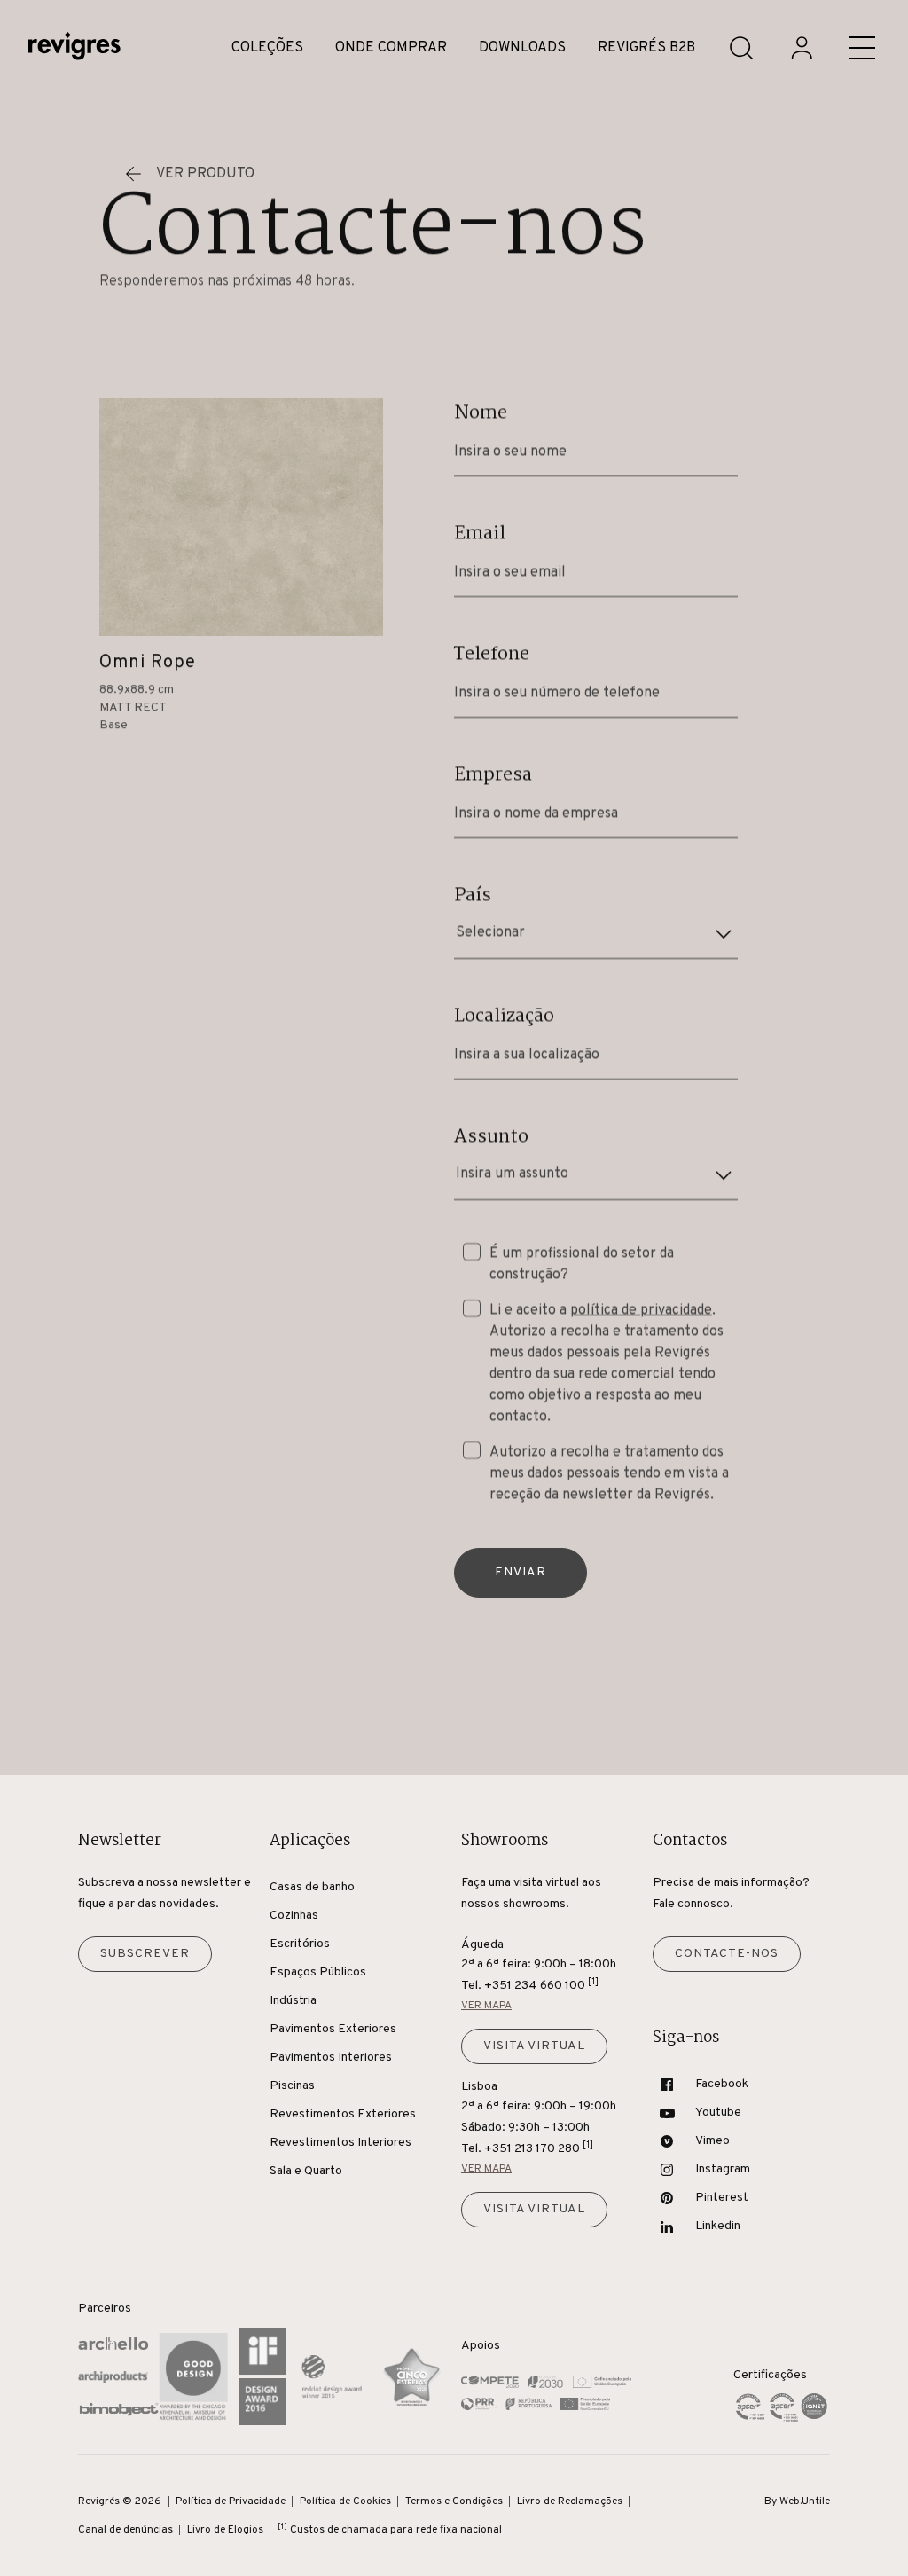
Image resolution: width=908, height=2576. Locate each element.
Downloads (522, 48)
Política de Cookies (345, 2501)
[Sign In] (802, 48)
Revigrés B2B (646, 48)
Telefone (492, 654)
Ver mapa (486, 2006)
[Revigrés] (74, 48)
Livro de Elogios (225, 2530)
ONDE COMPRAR (391, 48)
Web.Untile (805, 2501)
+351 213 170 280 (539, 2148)
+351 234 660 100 (541, 1985)
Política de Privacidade (231, 2501)
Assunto (491, 1136)
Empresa (493, 774)
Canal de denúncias (125, 2530)
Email (480, 533)
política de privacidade (641, 1310)
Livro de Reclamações (570, 2501)
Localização (504, 1016)
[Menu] (862, 48)
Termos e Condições (454, 2501)
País (473, 895)
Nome (481, 412)
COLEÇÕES (267, 48)
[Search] (741, 48)
